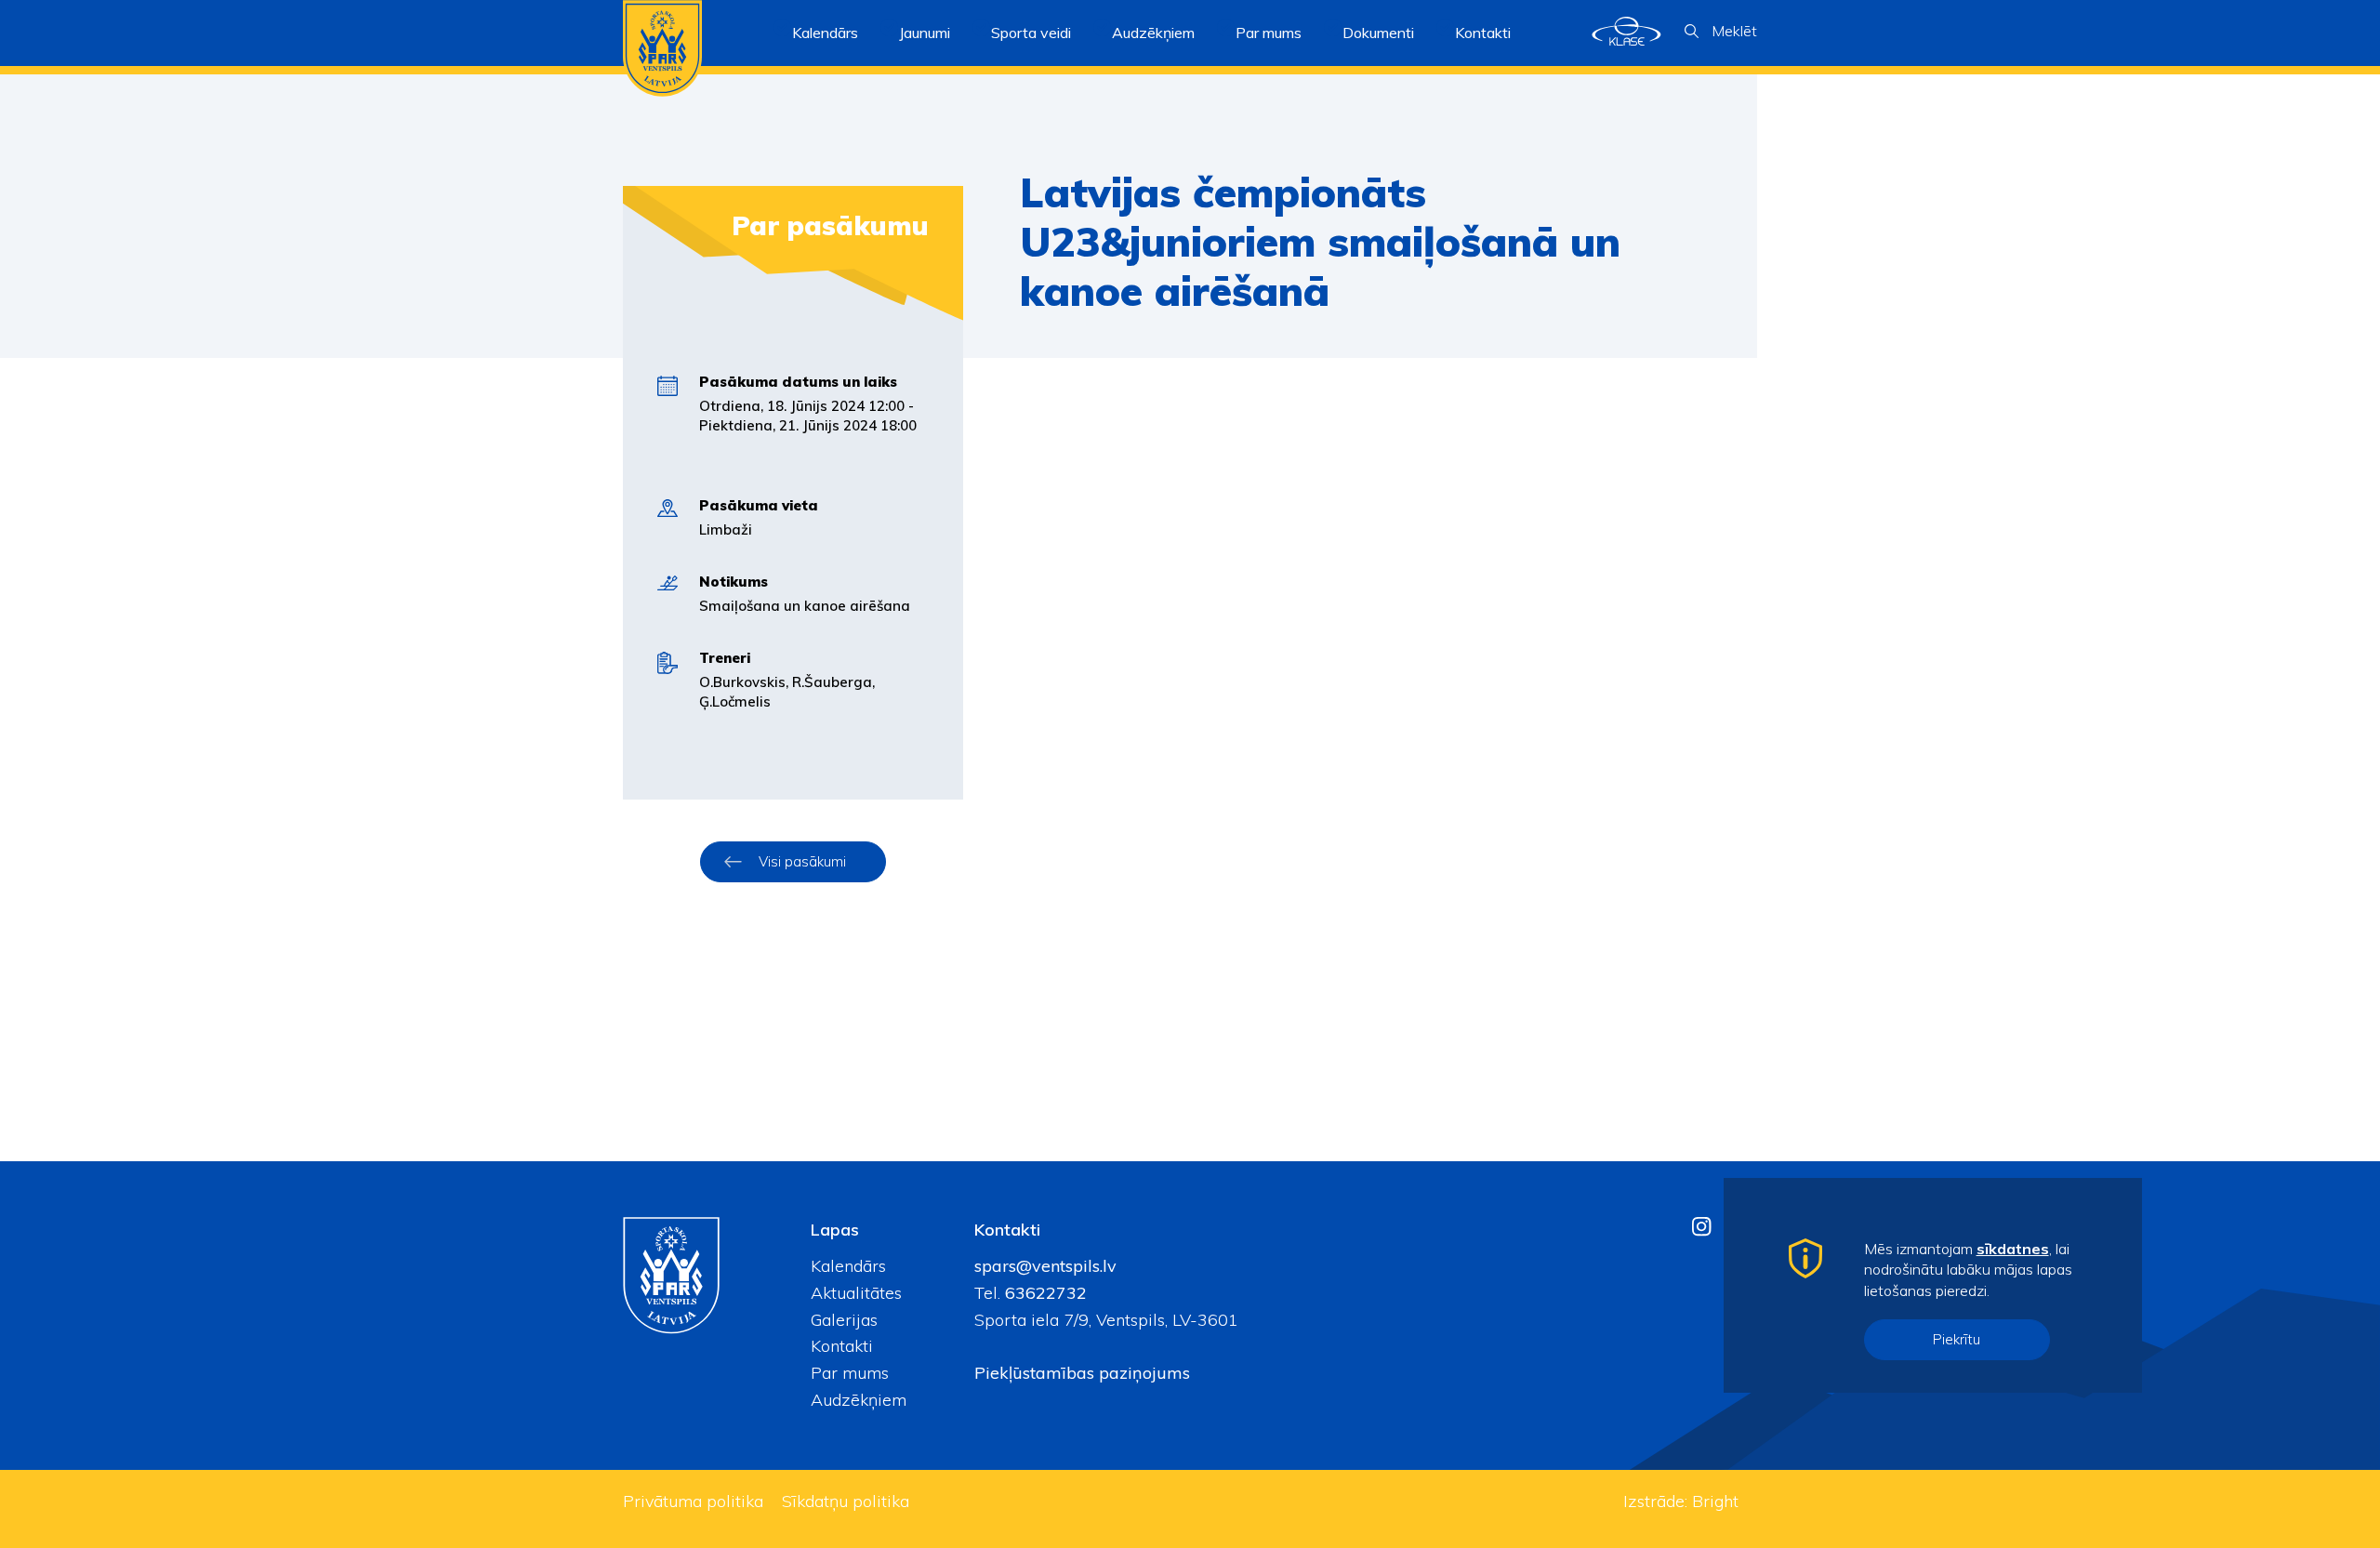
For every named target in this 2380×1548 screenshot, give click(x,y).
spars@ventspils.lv (1045, 1266)
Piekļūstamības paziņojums (1082, 1373)
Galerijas (844, 1320)
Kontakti (1483, 33)
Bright (1715, 1501)
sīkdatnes (2013, 1249)
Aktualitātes (856, 1293)
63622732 (1044, 1293)
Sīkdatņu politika (846, 1501)
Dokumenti (1378, 33)
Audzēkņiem (859, 1400)
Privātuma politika (693, 1501)
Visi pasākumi (802, 861)
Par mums (850, 1373)
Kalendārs (825, 33)
